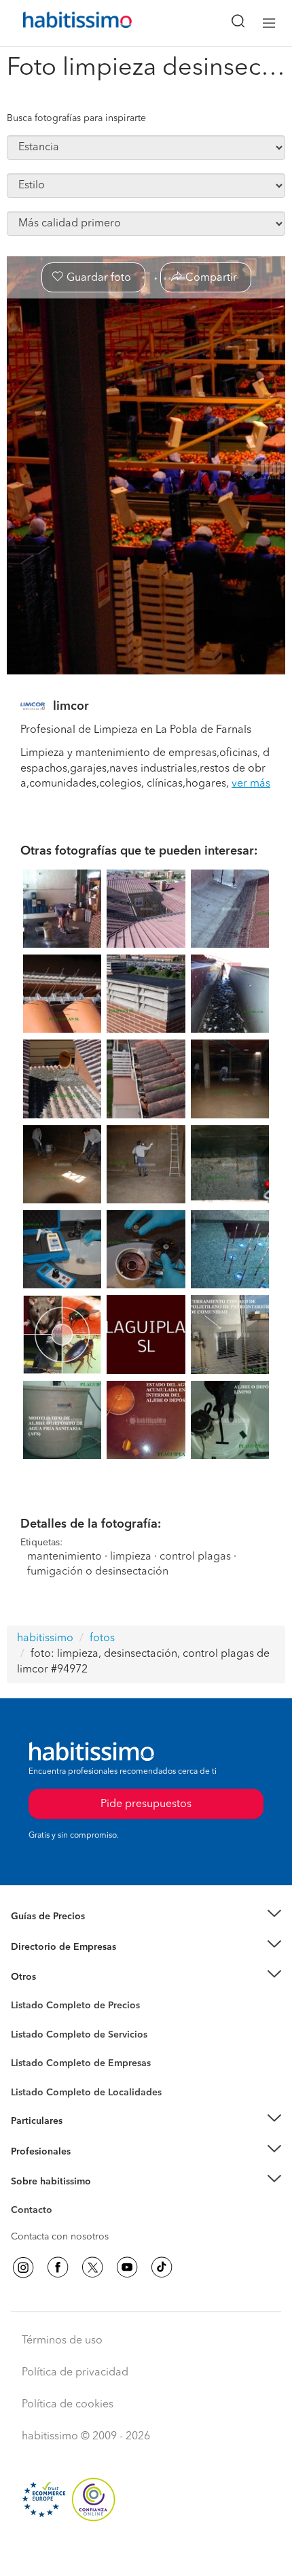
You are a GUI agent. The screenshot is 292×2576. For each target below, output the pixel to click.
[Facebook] (58, 2267)
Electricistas (36, 2059)
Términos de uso (62, 2341)
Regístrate (32, 2152)
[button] (146, 1917)
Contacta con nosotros (60, 2237)
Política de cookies (68, 2405)
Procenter (32, 2035)
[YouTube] (127, 2267)
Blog (21, 1994)
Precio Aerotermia (50, 1947)
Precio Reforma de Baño (63, 1934)
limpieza (131, 1557)
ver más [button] (251, 784)
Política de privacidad (75, 2373)
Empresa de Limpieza (57, 1977)
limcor (71, 706)
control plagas (195, 1557)
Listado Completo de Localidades (86, 2093)
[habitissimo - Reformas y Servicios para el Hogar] (62, 23)
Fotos (23, 2021)
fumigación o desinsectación (98, 1572)
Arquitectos (36, 2086)
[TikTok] (162, 2267)
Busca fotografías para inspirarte (76, 118)
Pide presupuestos (146, 2553)
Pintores (29, 2045)
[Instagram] (23, 2267)
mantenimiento (65, 1557)
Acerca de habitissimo (59, 2199)
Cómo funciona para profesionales (86, 2168)
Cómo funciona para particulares (82, 2138)
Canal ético (35, 2212)
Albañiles (31, 2072)
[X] (92, 2267)
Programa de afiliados (58, 2226)
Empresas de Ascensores (65, 1963)
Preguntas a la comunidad (67, 2008)
